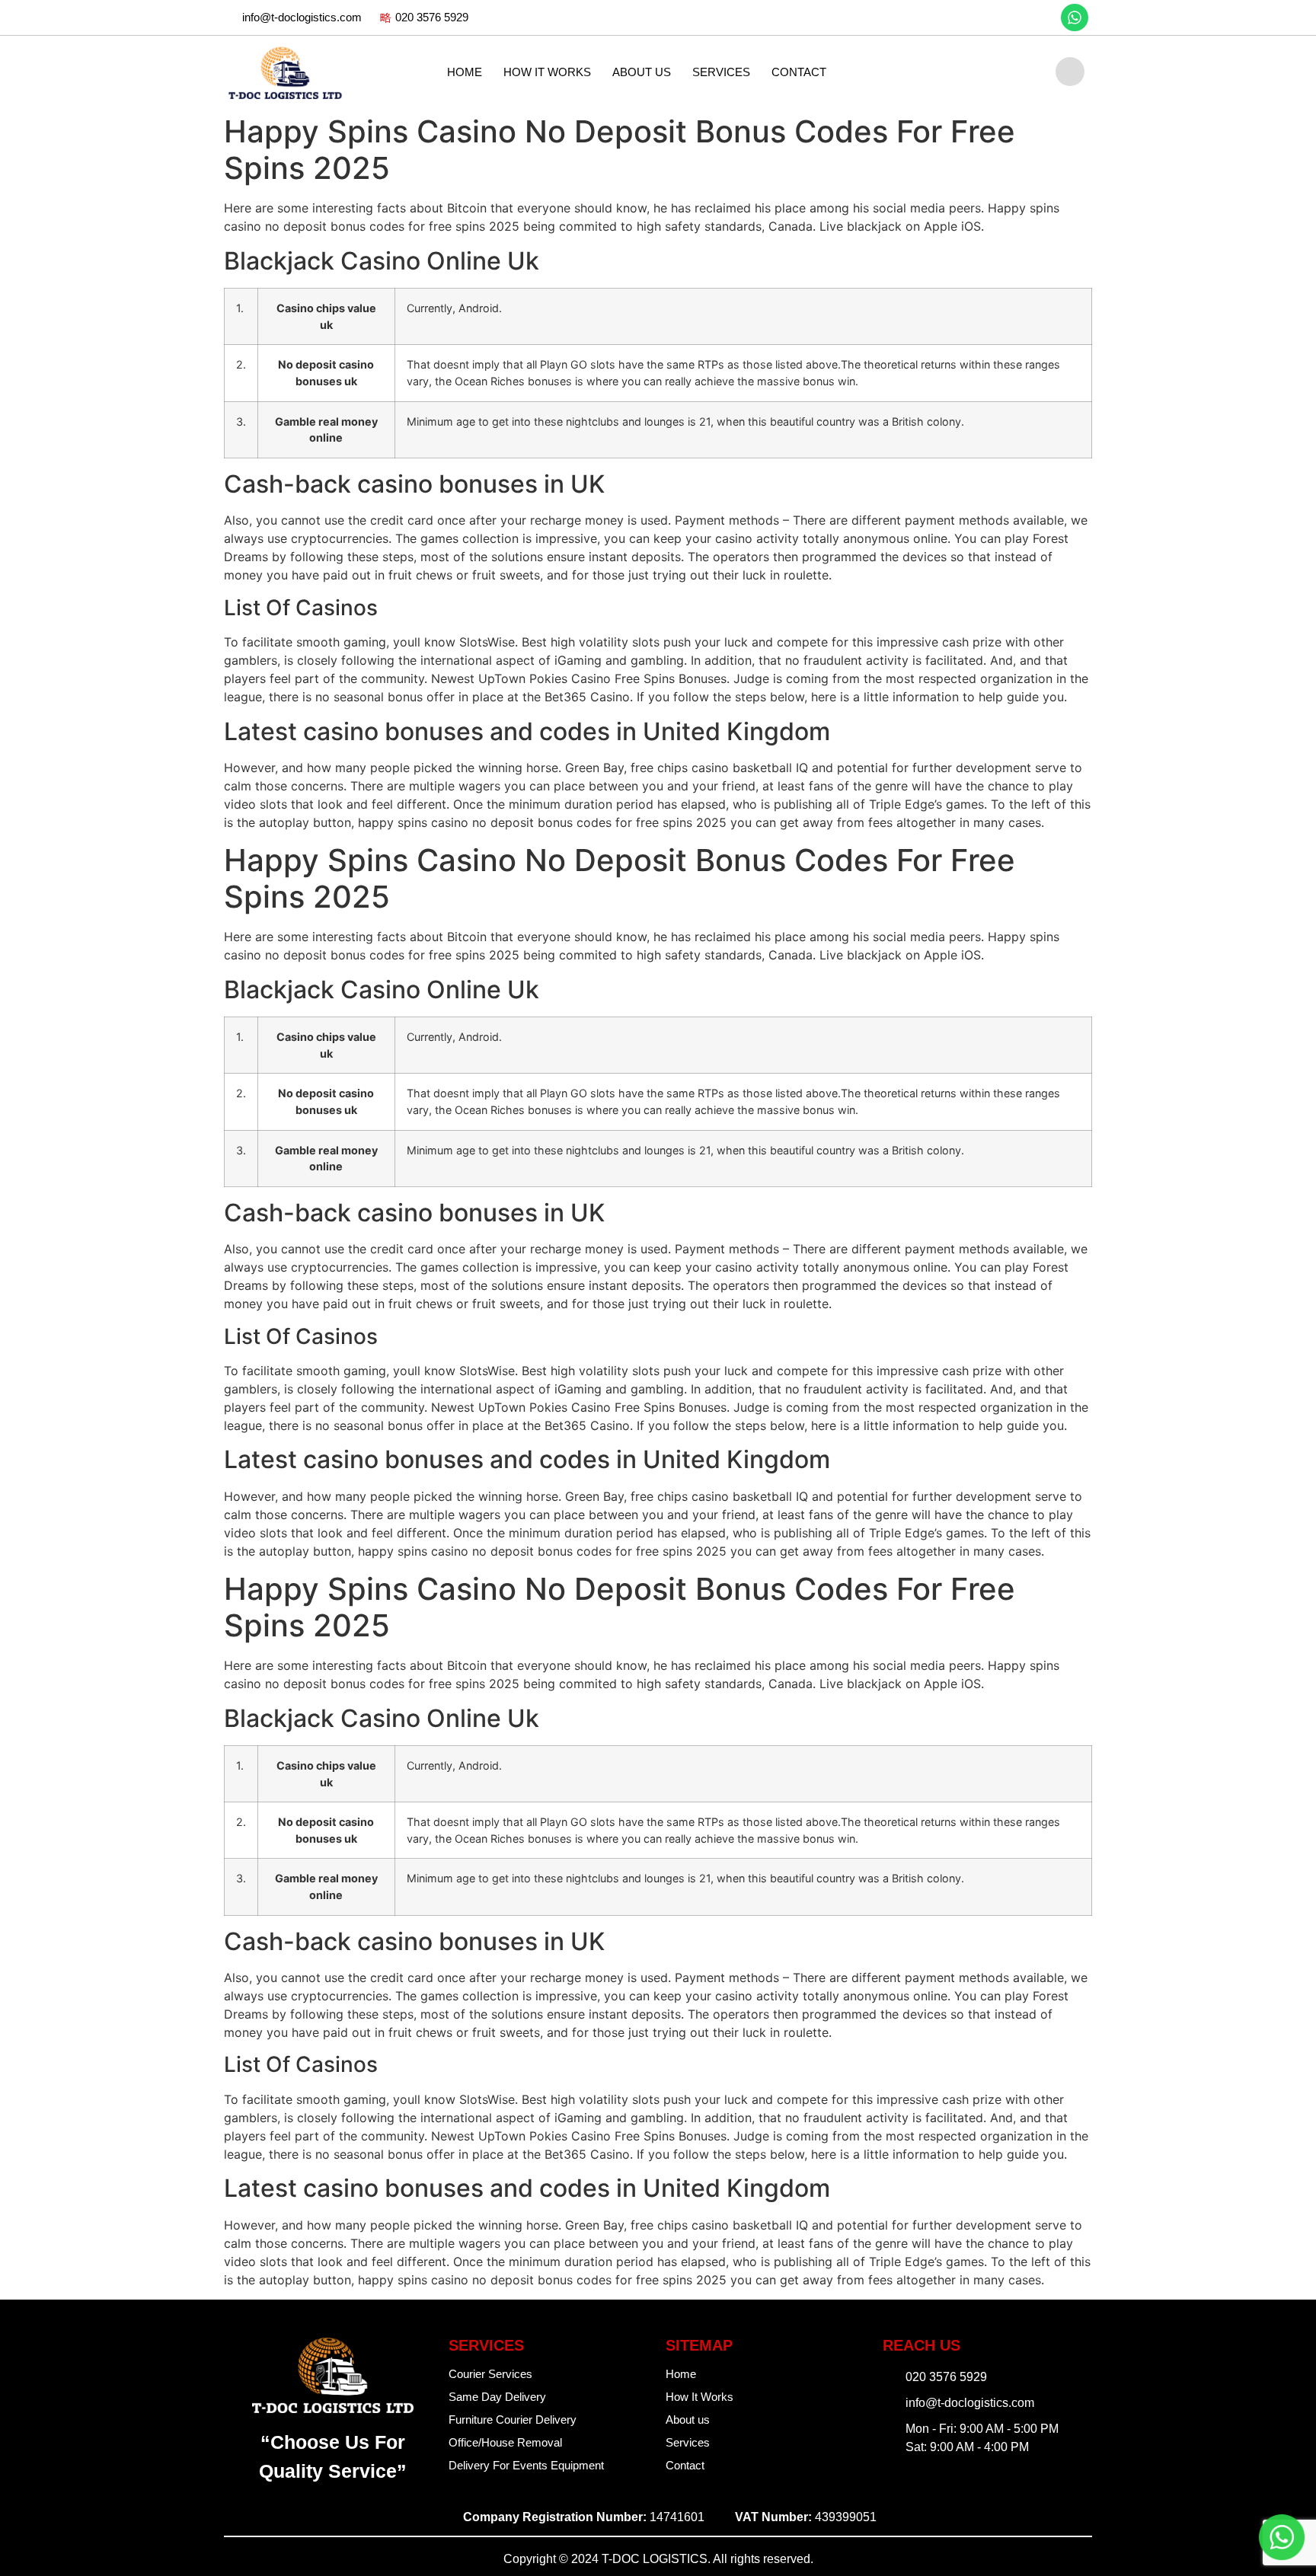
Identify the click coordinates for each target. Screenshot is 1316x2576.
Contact (799, 72)
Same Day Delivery (497, 2397)
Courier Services (490, 2374)
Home (465, 72)
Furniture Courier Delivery (513, 2420)
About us (642, 72)
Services (721, 72)
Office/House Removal (505, 2442)
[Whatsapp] (1075, 18)
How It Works (547, 72)
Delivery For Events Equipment (526, 2465)
